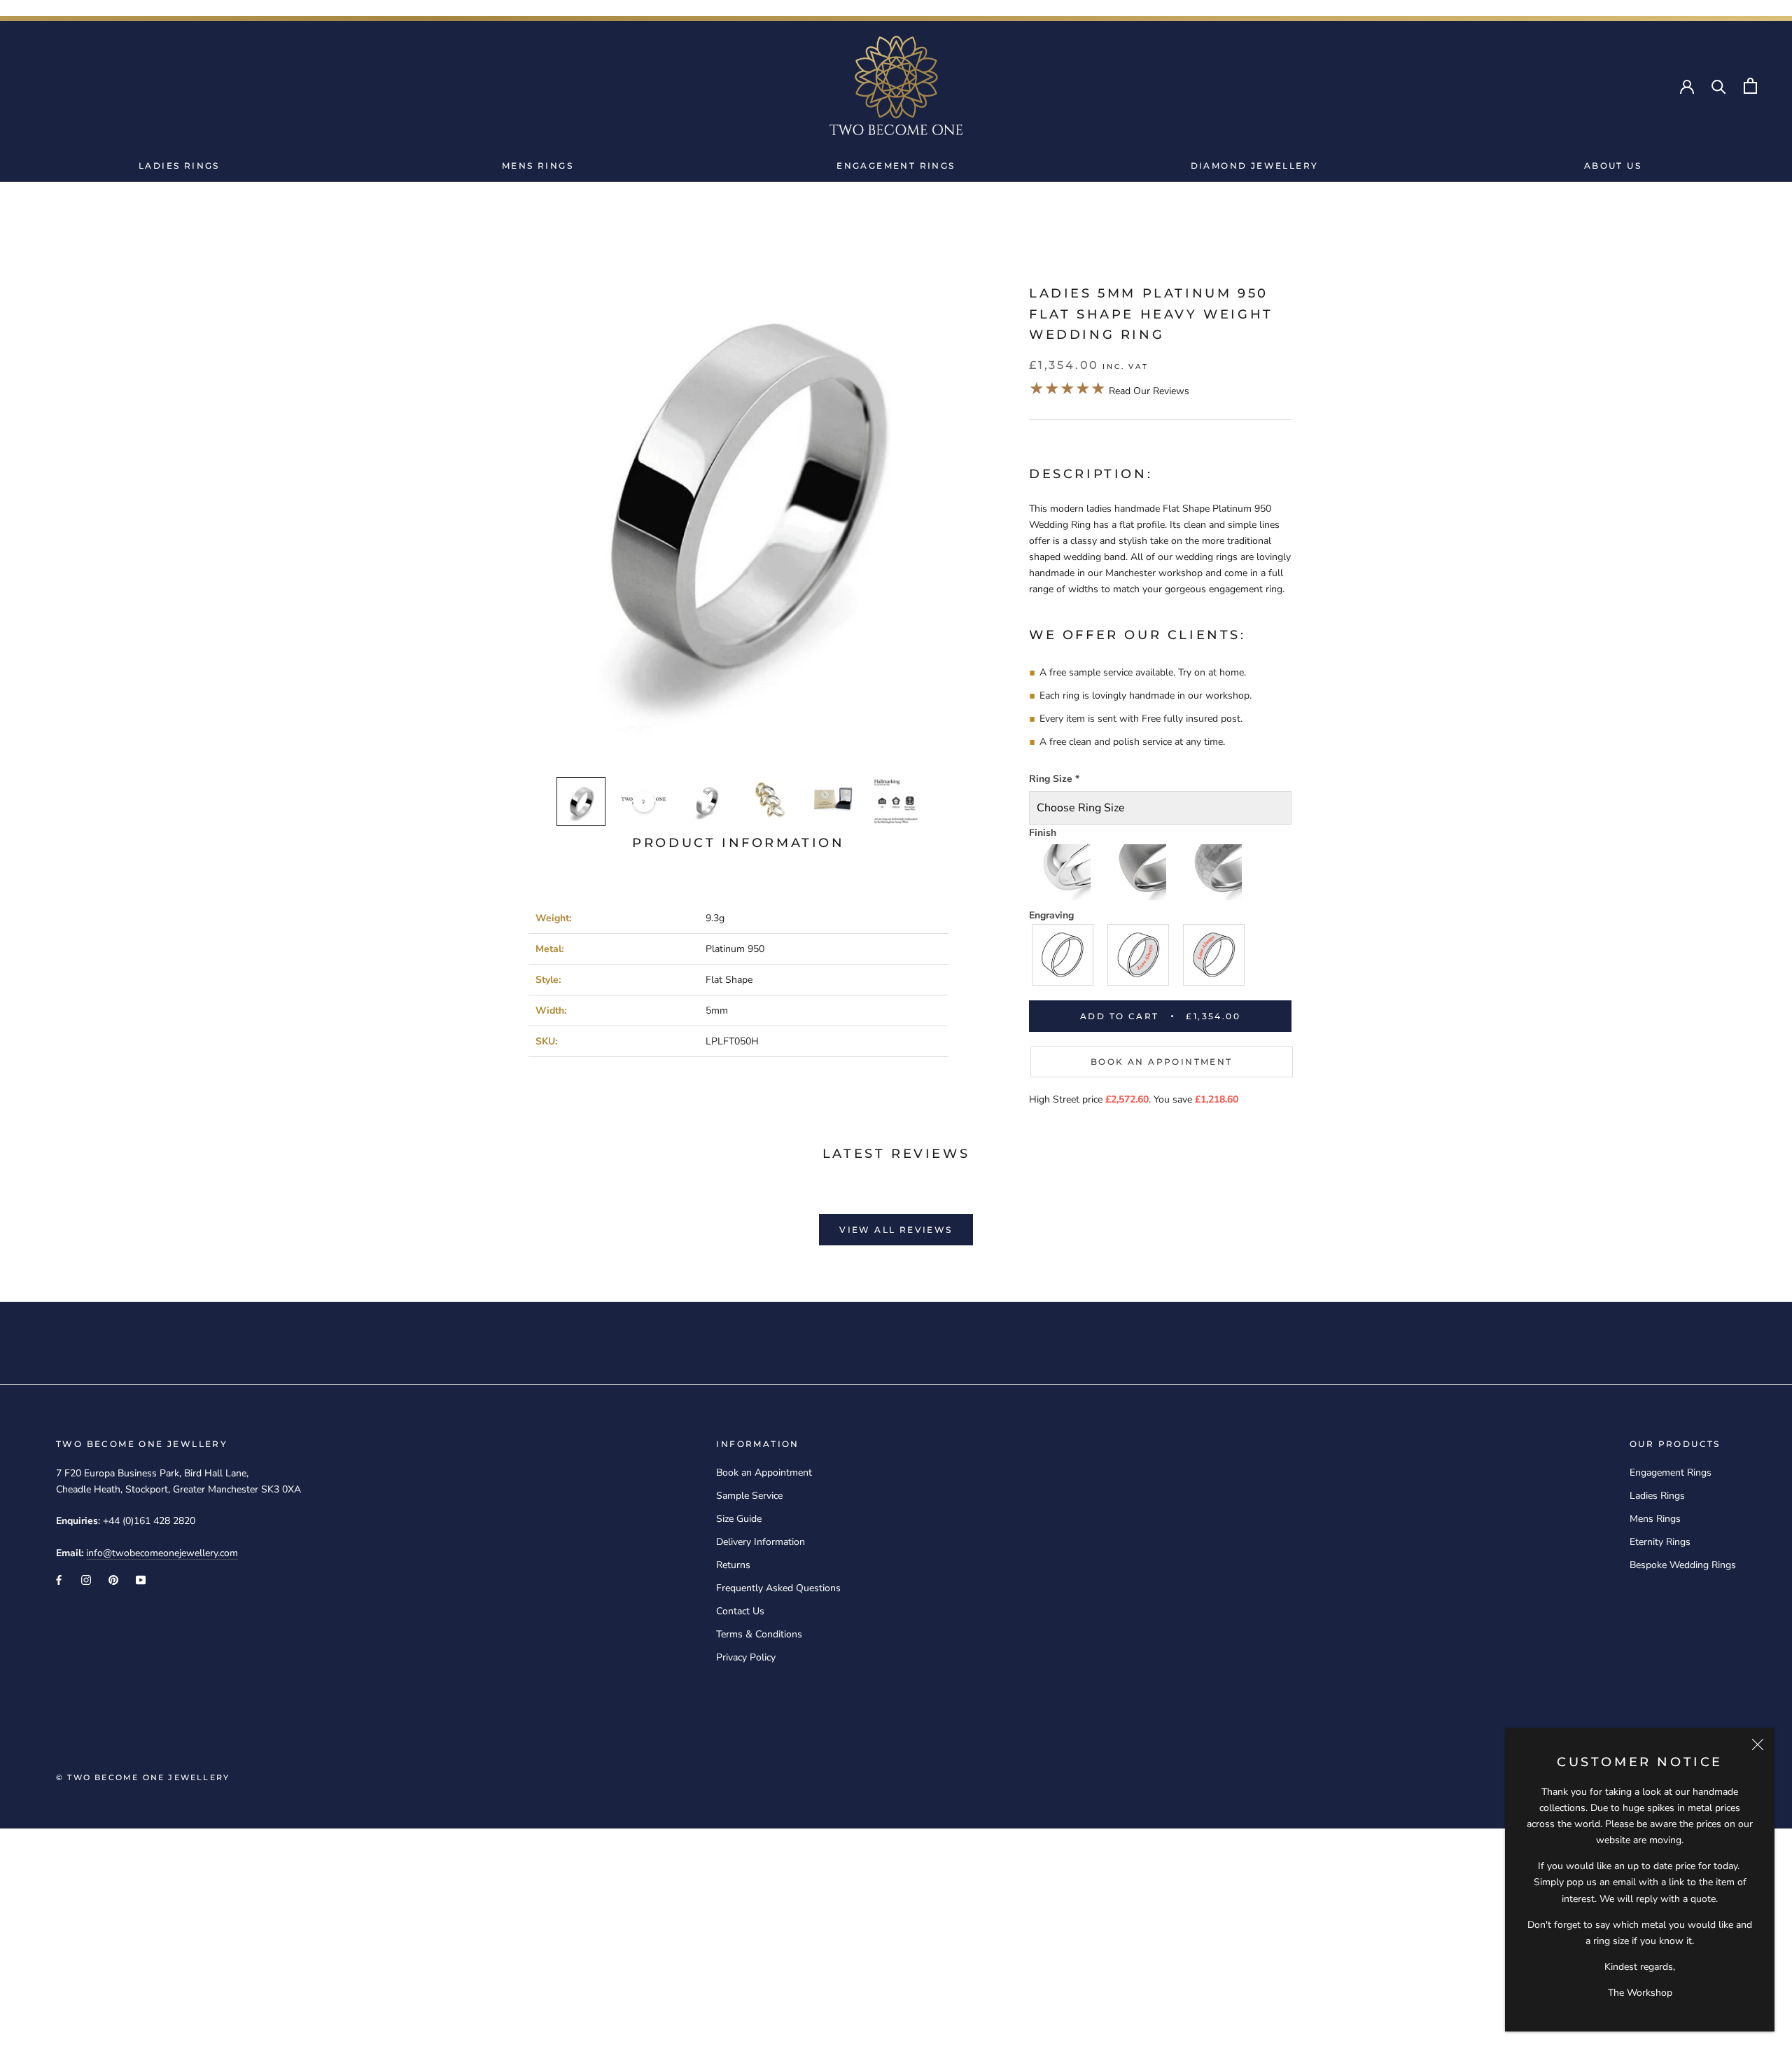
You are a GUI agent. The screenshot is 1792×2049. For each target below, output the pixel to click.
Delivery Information (761, 1542)
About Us (1613, 166)
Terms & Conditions (759, 1634)
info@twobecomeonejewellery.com (162, 1553)
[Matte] (1139, 872)
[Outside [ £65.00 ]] (1214, 955)
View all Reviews (896, 1230)
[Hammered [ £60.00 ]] (1214, 872)
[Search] (1719, 86)
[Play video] (644, 802)
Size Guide (739, 1519)
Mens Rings (538, 166)
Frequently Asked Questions (778, 1588)
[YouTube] (141, 1579)
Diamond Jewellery (1255, 166)
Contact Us (740, 1611)
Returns (733, 1565)
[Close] (1758, 1744)
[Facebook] (59, 1579)
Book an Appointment (1162, 1062)
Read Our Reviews (1109, 391)
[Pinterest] (113, 1579)
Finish (1043, 833)
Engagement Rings (896, 166)
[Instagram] (86, 1579)
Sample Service (749, 1496)
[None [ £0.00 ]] (1063, 955)
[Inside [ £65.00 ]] (1139, 955)
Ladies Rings (179, 166)
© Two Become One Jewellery (143, 1777)
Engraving (1051, 915)
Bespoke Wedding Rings (1683, 1565)
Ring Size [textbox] (1054, 779)
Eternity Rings (1660, 1542)
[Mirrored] (1063, 872)
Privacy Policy (746, 1657)
